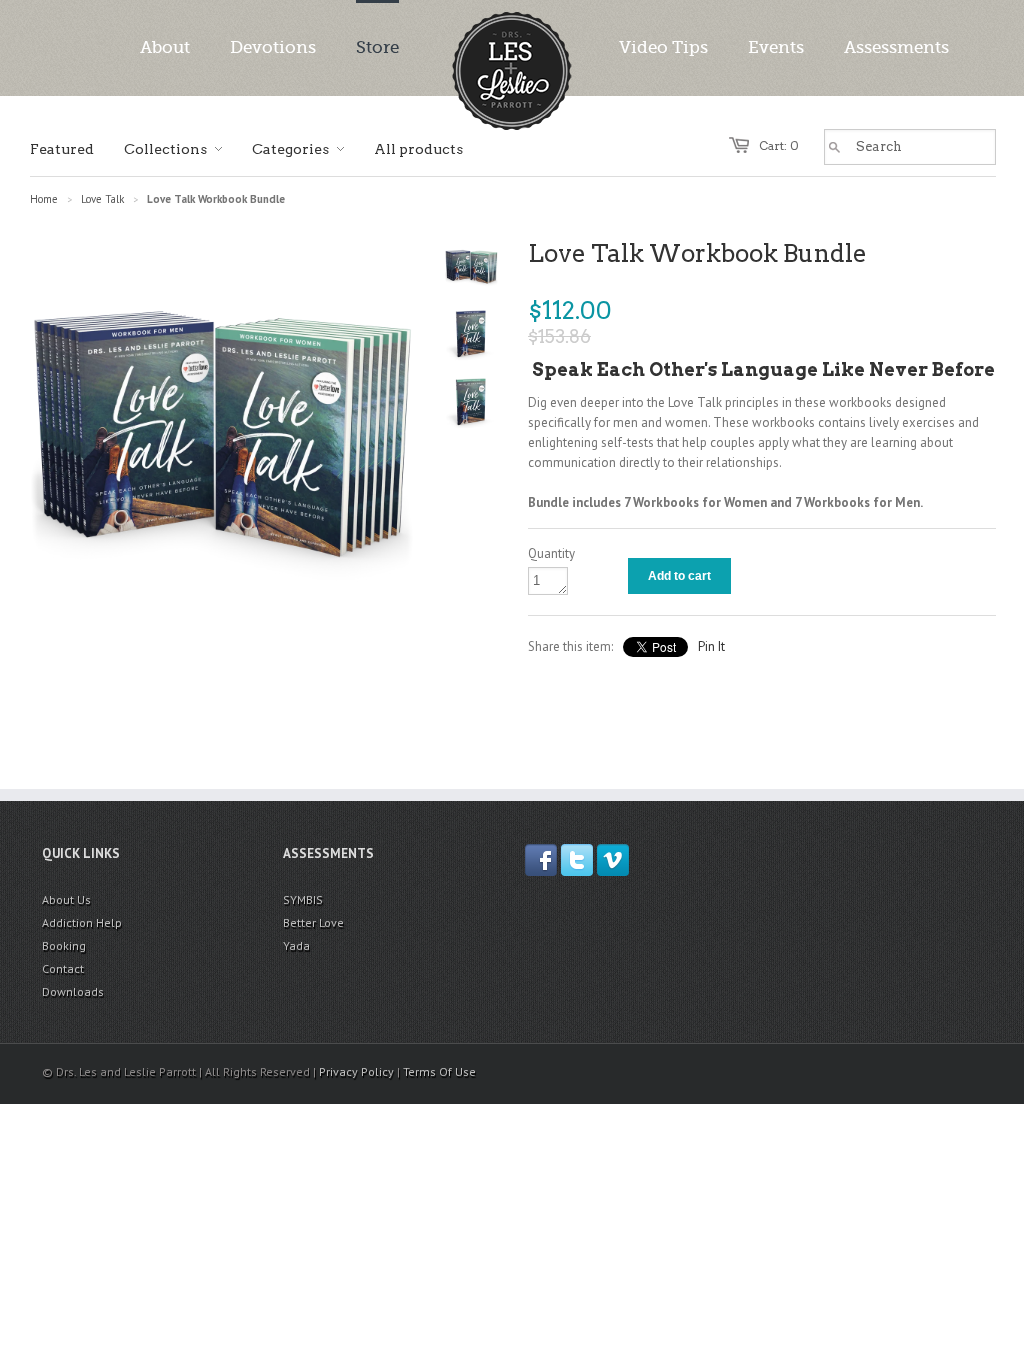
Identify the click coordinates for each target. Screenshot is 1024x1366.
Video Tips (663, 47)
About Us (66, 899)
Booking (64, 945)
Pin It (711, 646)
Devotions (273, 47)
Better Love (313, 922)
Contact (63, 968)
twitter (577, 860)
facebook (541, 860)
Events (776, 47)
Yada (296, 945)
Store (377, 47)
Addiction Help (82, 922)
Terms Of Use (439, 1071)
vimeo (613, 860)
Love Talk (102, 199)
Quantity (551, 553)
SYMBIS (303, 899)
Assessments (896, 47)
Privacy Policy (356, 1071)
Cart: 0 (779, 145)
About (165, 47)
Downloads (73, 991)
